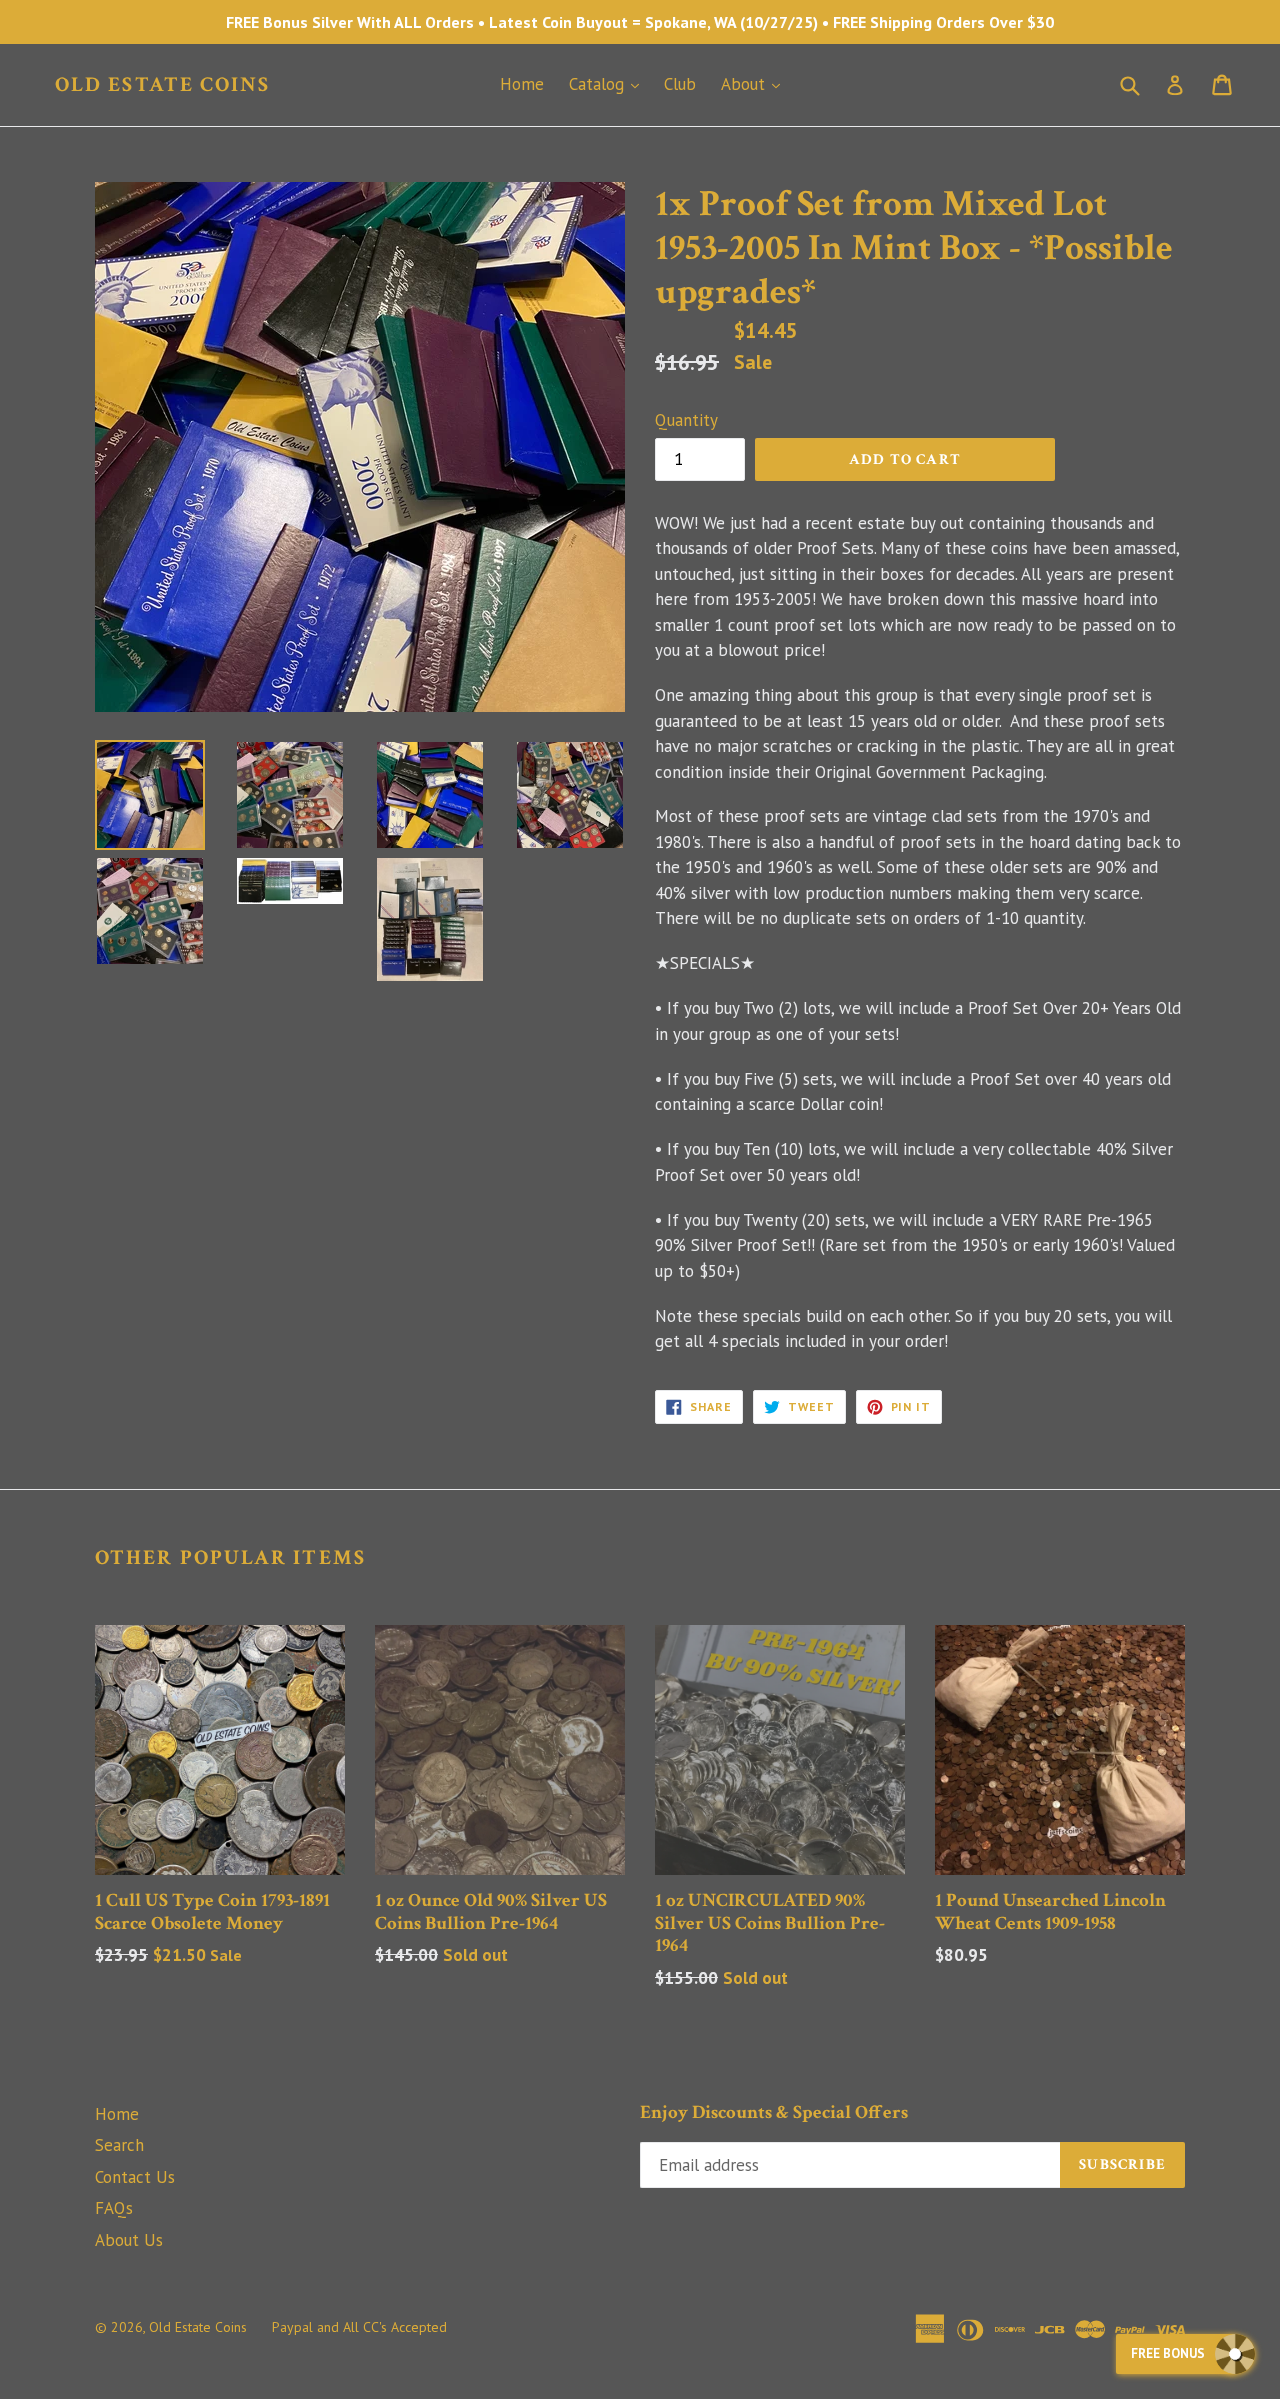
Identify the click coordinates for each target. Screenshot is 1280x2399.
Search (119, 2145)
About (755, 83)
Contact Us (135, 2177)
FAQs (114, 2208)
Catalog (609, 83)
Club (680, 84)
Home (522, 84)
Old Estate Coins (163, 84)
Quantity (686, 420)
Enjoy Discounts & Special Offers (774, 2113)
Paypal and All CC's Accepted (359, 2327)
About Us (129, 2240)
